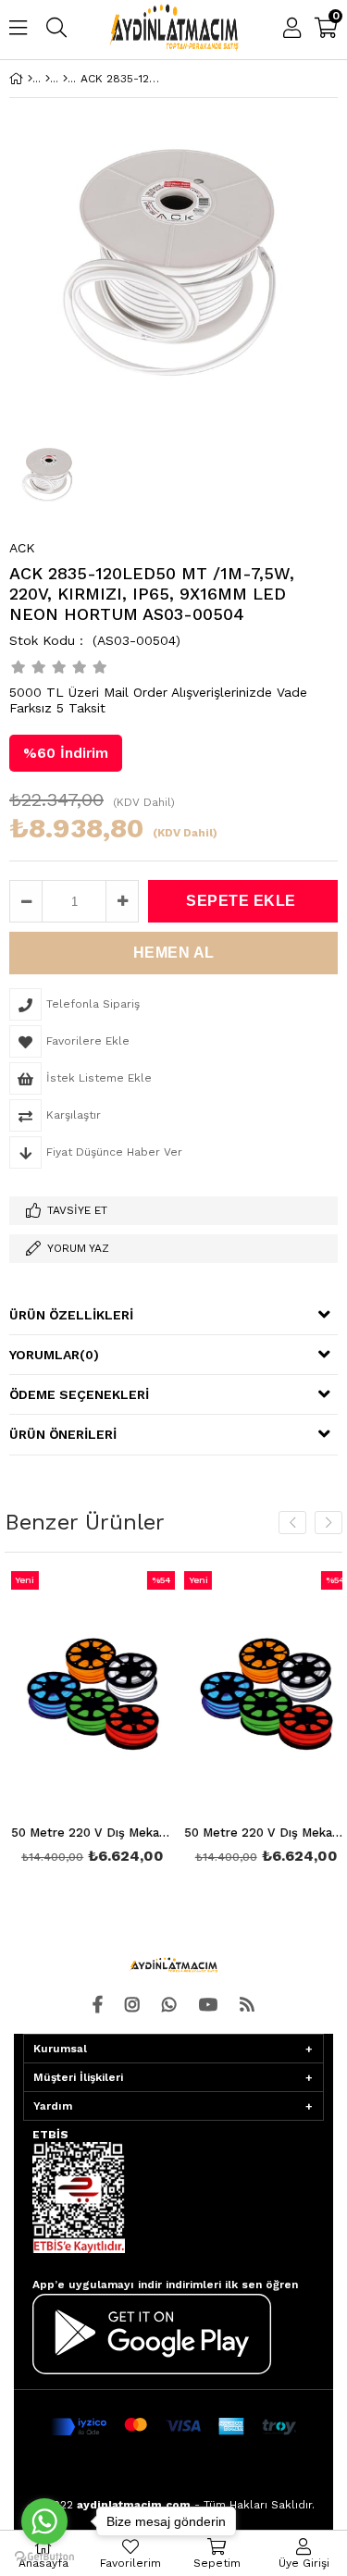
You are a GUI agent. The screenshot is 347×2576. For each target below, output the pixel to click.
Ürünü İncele (122, 1720)
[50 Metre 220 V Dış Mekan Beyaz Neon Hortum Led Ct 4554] (262, 1694)
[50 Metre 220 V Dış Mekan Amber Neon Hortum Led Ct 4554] (89, 1694)
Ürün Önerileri (63, 1434)
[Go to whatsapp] (44, 2521)
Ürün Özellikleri (71, 1315)
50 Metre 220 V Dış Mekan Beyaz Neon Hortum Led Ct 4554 (262, 1833)
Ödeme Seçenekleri (79, 1394)
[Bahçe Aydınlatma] (48, 79)
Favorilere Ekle (88, 1720)
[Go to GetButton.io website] (44, 2557)
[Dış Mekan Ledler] (65, 79)
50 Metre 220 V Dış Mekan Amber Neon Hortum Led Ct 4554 (89, 1833)
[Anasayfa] (30, 79)
